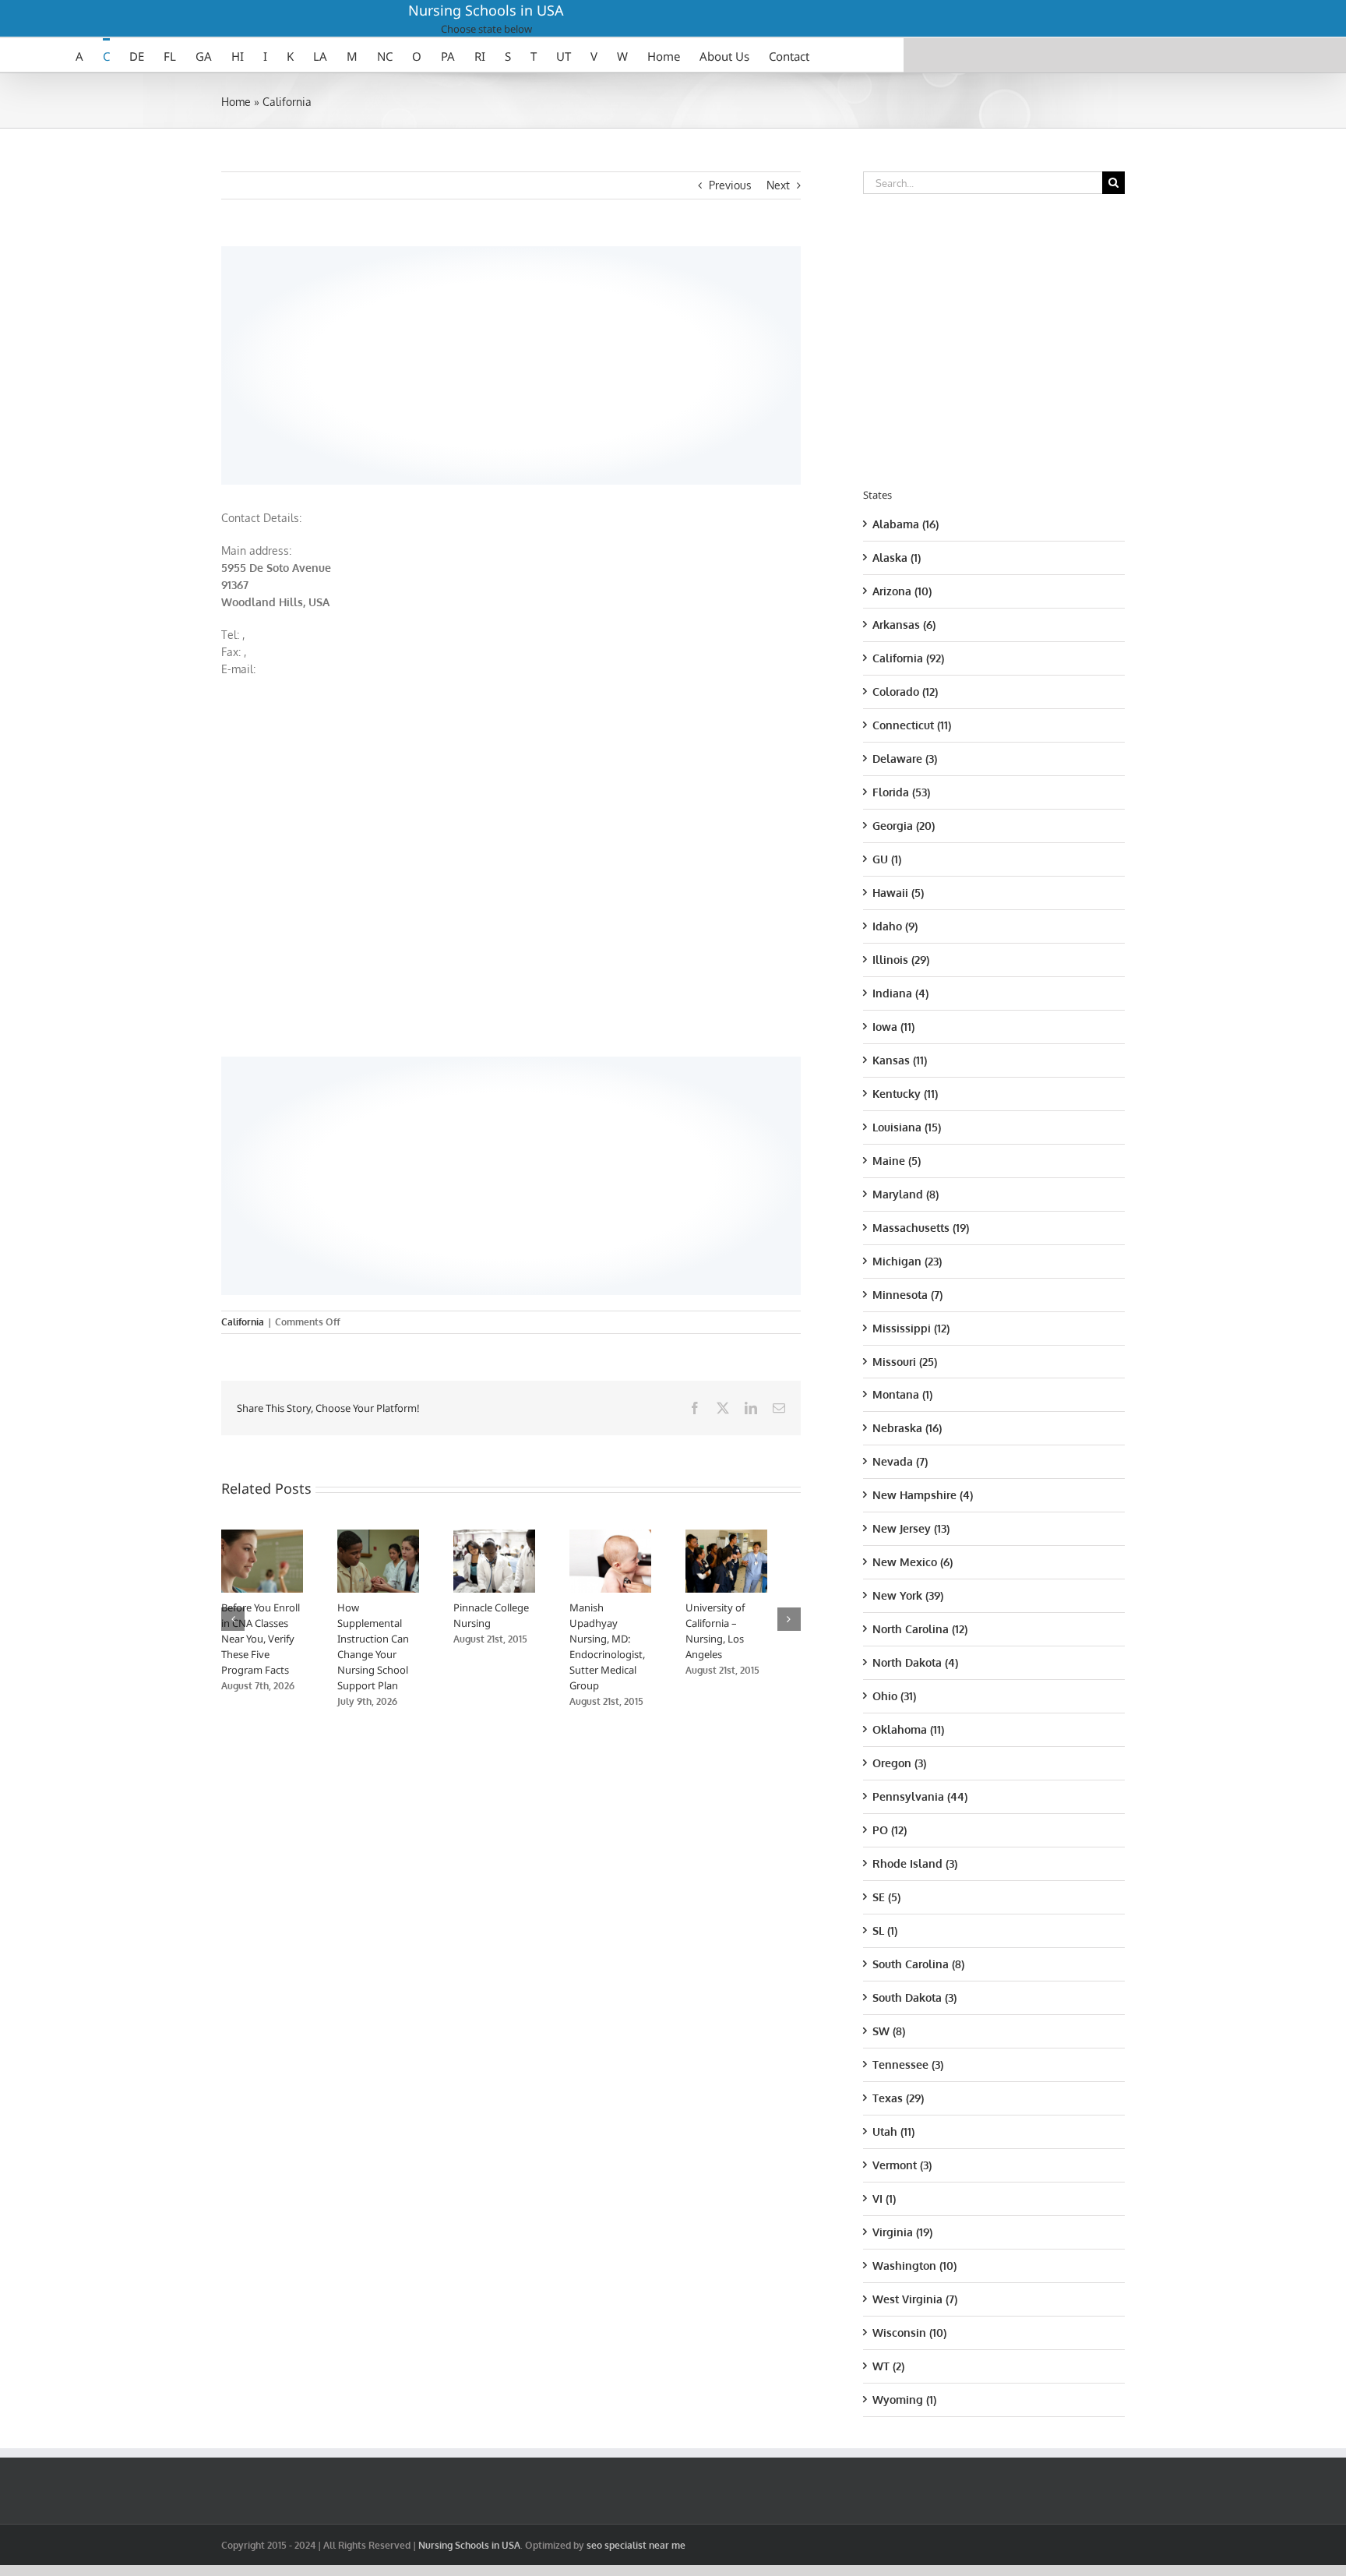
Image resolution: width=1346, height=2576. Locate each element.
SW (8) (889, 2031)
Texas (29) (898, 2098)
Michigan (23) (907, 1261)
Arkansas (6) (904, 625)
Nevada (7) (900, 1461)
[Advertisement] (511, 363)
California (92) (908, 658)
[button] (233, 1621)
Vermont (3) (902, 2165)
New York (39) (908, 1595)
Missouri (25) (905, 1362)
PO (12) (890, 1830)
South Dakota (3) (914, 1997)
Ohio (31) (894, 1696)
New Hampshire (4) (923, 1495)
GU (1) (887, 859)
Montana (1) (902, 1394)
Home (236, 102)
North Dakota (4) (915, 1662)
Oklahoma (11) (908, 1729)
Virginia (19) (902, 2232)
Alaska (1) (897, 558)
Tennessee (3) (908, 2064)
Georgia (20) (904, 826)
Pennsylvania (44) (920, 1796)
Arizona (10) (902, 591)
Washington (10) (914, 2265)
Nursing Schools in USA (486, 10)
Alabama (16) (906, 524)
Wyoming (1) (904, 2400)
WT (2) (888, 2366)
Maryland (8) (906, 1194)
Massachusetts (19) (921, 1228)
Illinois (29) (901, 960)
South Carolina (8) (918, 1964)
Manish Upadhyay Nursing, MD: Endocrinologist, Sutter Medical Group (632, 1643)
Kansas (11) (900, 1060)
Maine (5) (897, 1161)
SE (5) (886, 1897)
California (287, 102)
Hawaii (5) (898, 893)
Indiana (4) (900, 993)
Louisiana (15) (907, 1127)
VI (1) (884, 2198)
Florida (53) (901, 792)
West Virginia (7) (915, 2299)
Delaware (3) (905, 759)
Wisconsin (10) (909, 2333)
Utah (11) (893, 2131)
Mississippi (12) (911, 1328)
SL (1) (885, 1930)
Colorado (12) (905, 692)
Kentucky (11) (905, 1094)
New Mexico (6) (913, 1562)
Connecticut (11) (912, 725)
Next (778, 185)
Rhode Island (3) (915, 1863)
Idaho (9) (895, 926)
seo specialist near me (636, 2545)
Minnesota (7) (907, 1295)
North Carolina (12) (920, 1629)
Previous (730, 185)
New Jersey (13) (911, 1528)
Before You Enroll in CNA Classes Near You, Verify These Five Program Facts (261, 1643)
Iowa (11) (893, 1027)
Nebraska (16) (907, 1428)
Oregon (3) (899, 1763)
